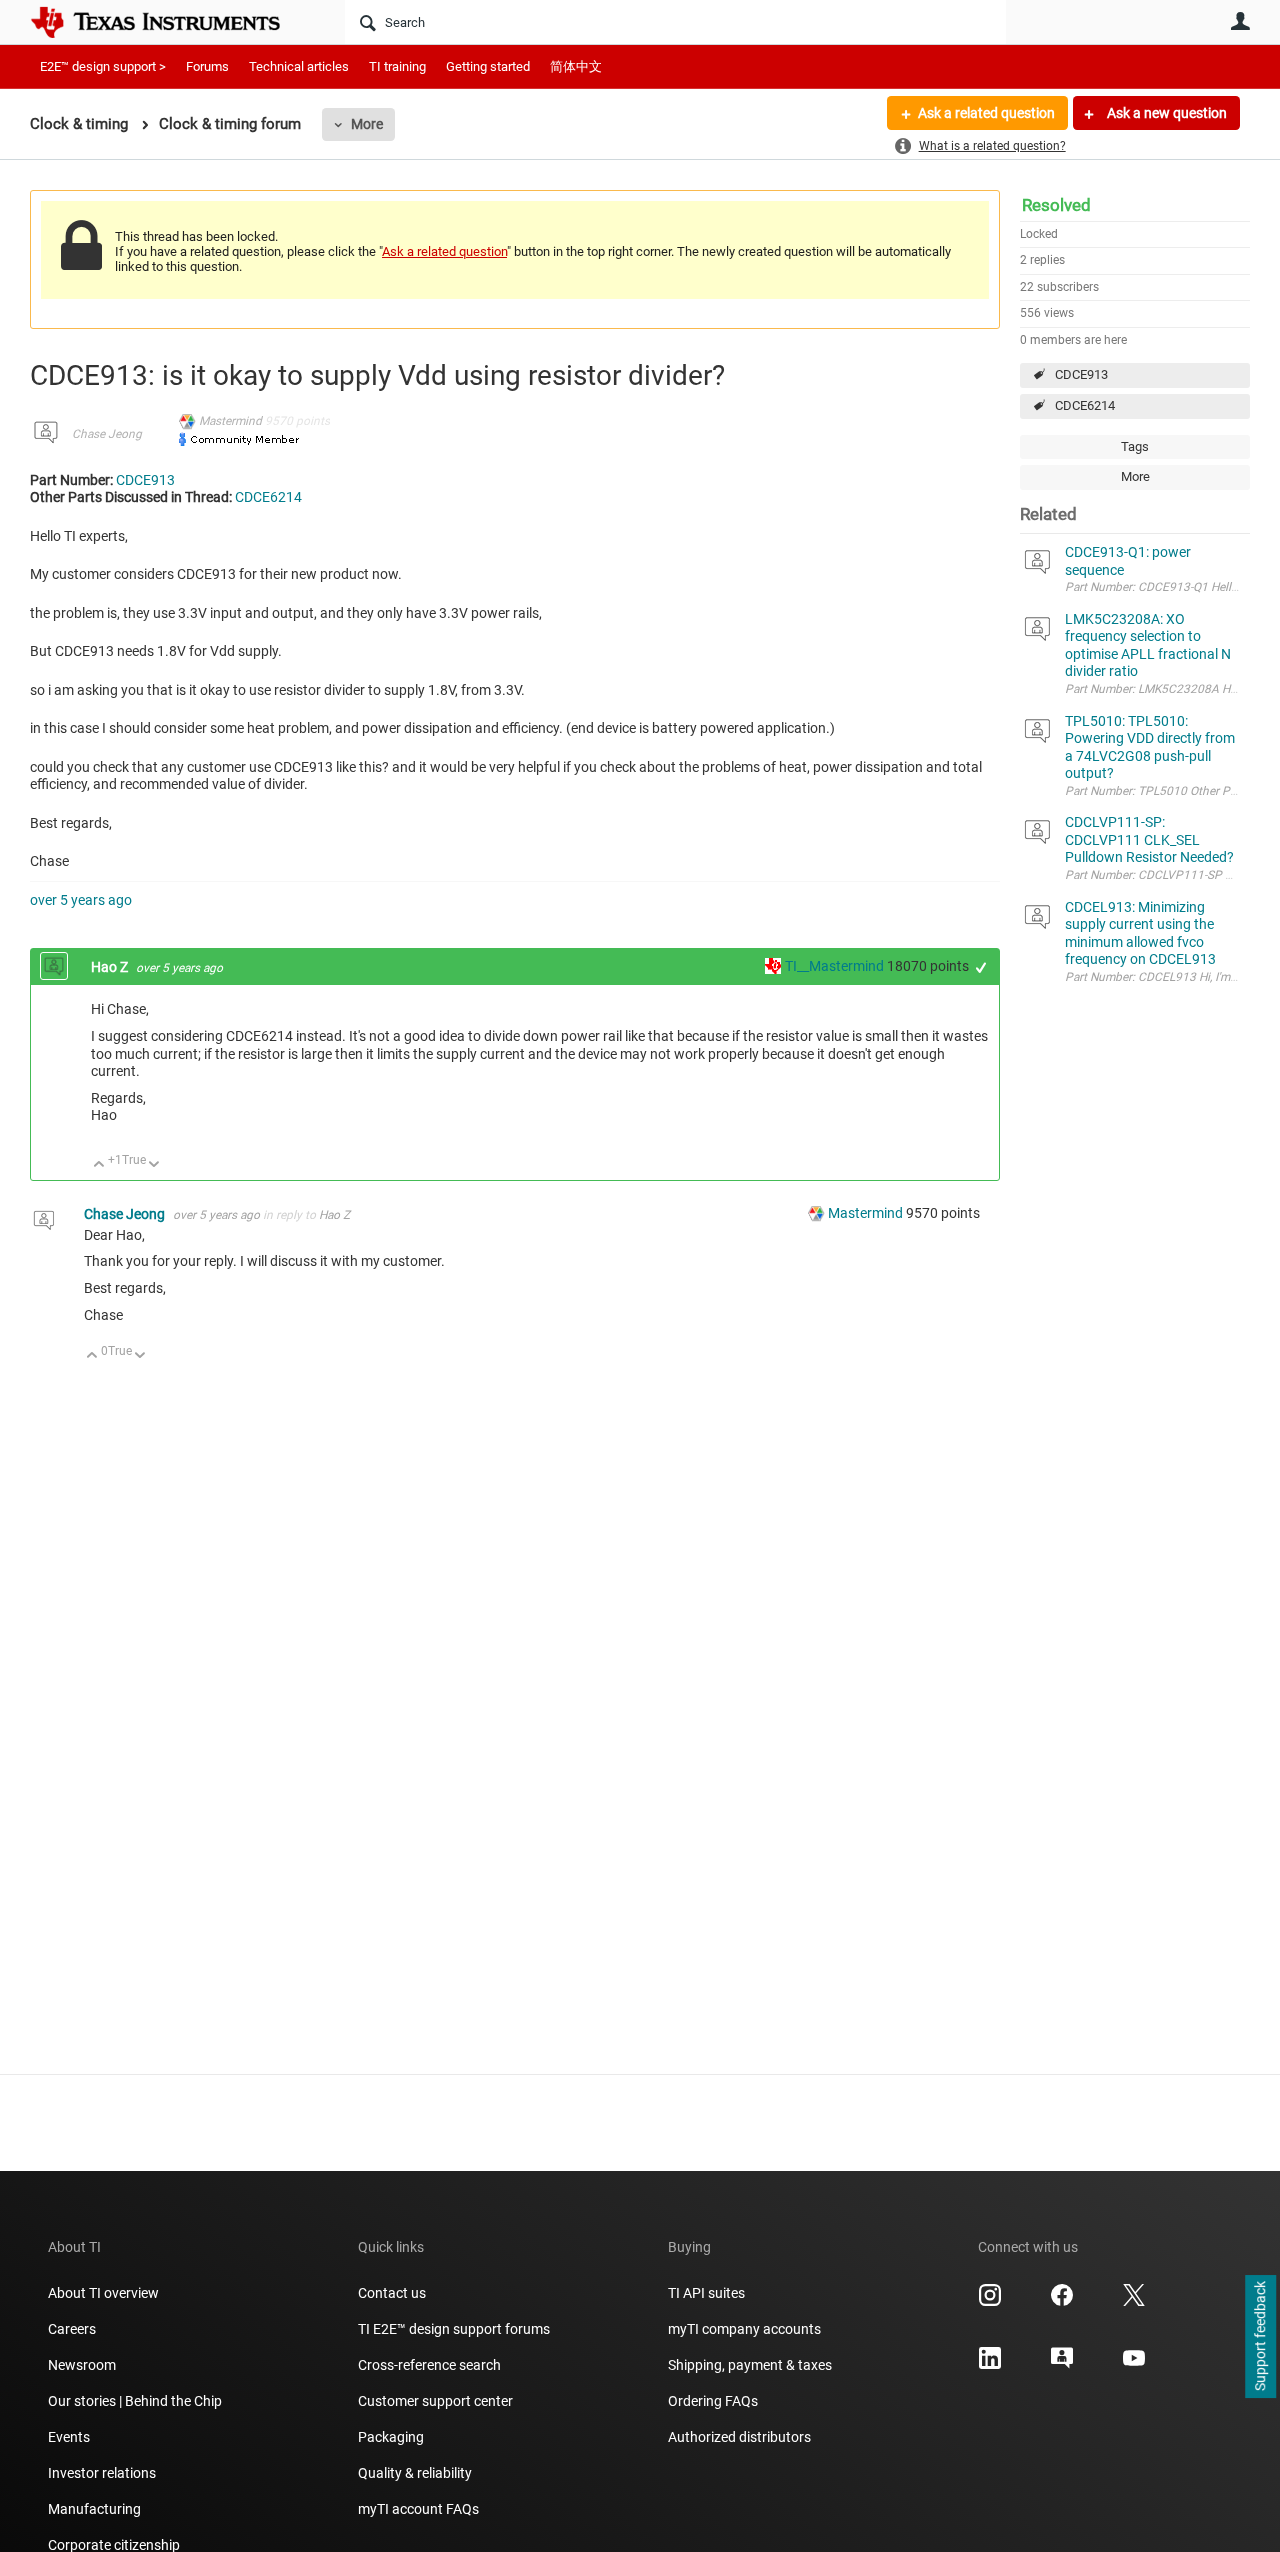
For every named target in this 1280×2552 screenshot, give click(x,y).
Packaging (391, 2437)
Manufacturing (94, 2509)
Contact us (392, 2293)
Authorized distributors (739, 2437)
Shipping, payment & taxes (750, 2365)
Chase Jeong (107, 434)
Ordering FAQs (713, 2401)
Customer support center (435, 2401)
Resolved (1056, 205)
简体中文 (576, 66)
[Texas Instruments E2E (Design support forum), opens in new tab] (1062, 2365)
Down (154, 1165)
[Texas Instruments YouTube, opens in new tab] (1134, 2365)
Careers (72, 2329)
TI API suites (706, 2293)
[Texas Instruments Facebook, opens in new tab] (1062, 2302)
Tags (1135, 446)
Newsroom (82, 2365)
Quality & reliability (415, 2473)
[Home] (170, 22)
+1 (981, 967)
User (1240, 21)
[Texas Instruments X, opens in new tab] (1134, 2302)
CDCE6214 (1085, 405)
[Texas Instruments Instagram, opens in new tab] (990, 2302)
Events (69, 2437)
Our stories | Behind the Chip (135, 2401)
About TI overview (103, 2293)
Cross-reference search (429, 2365)
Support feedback (1260, 2337)
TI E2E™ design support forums (454, 2329)
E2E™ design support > (103, 66)
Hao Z (111, 967)
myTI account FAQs (418, 2509)
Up (99, 1165)
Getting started (488, 66)
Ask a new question (1165, 113)
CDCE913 (1081, 374)
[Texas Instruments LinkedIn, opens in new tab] (990, 2365)
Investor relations (102, 2473)
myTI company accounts (744, 2329)
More (367, 124)
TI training (397, 66)
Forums (207, 66)
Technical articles (299, 66)
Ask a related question (986, 113)
